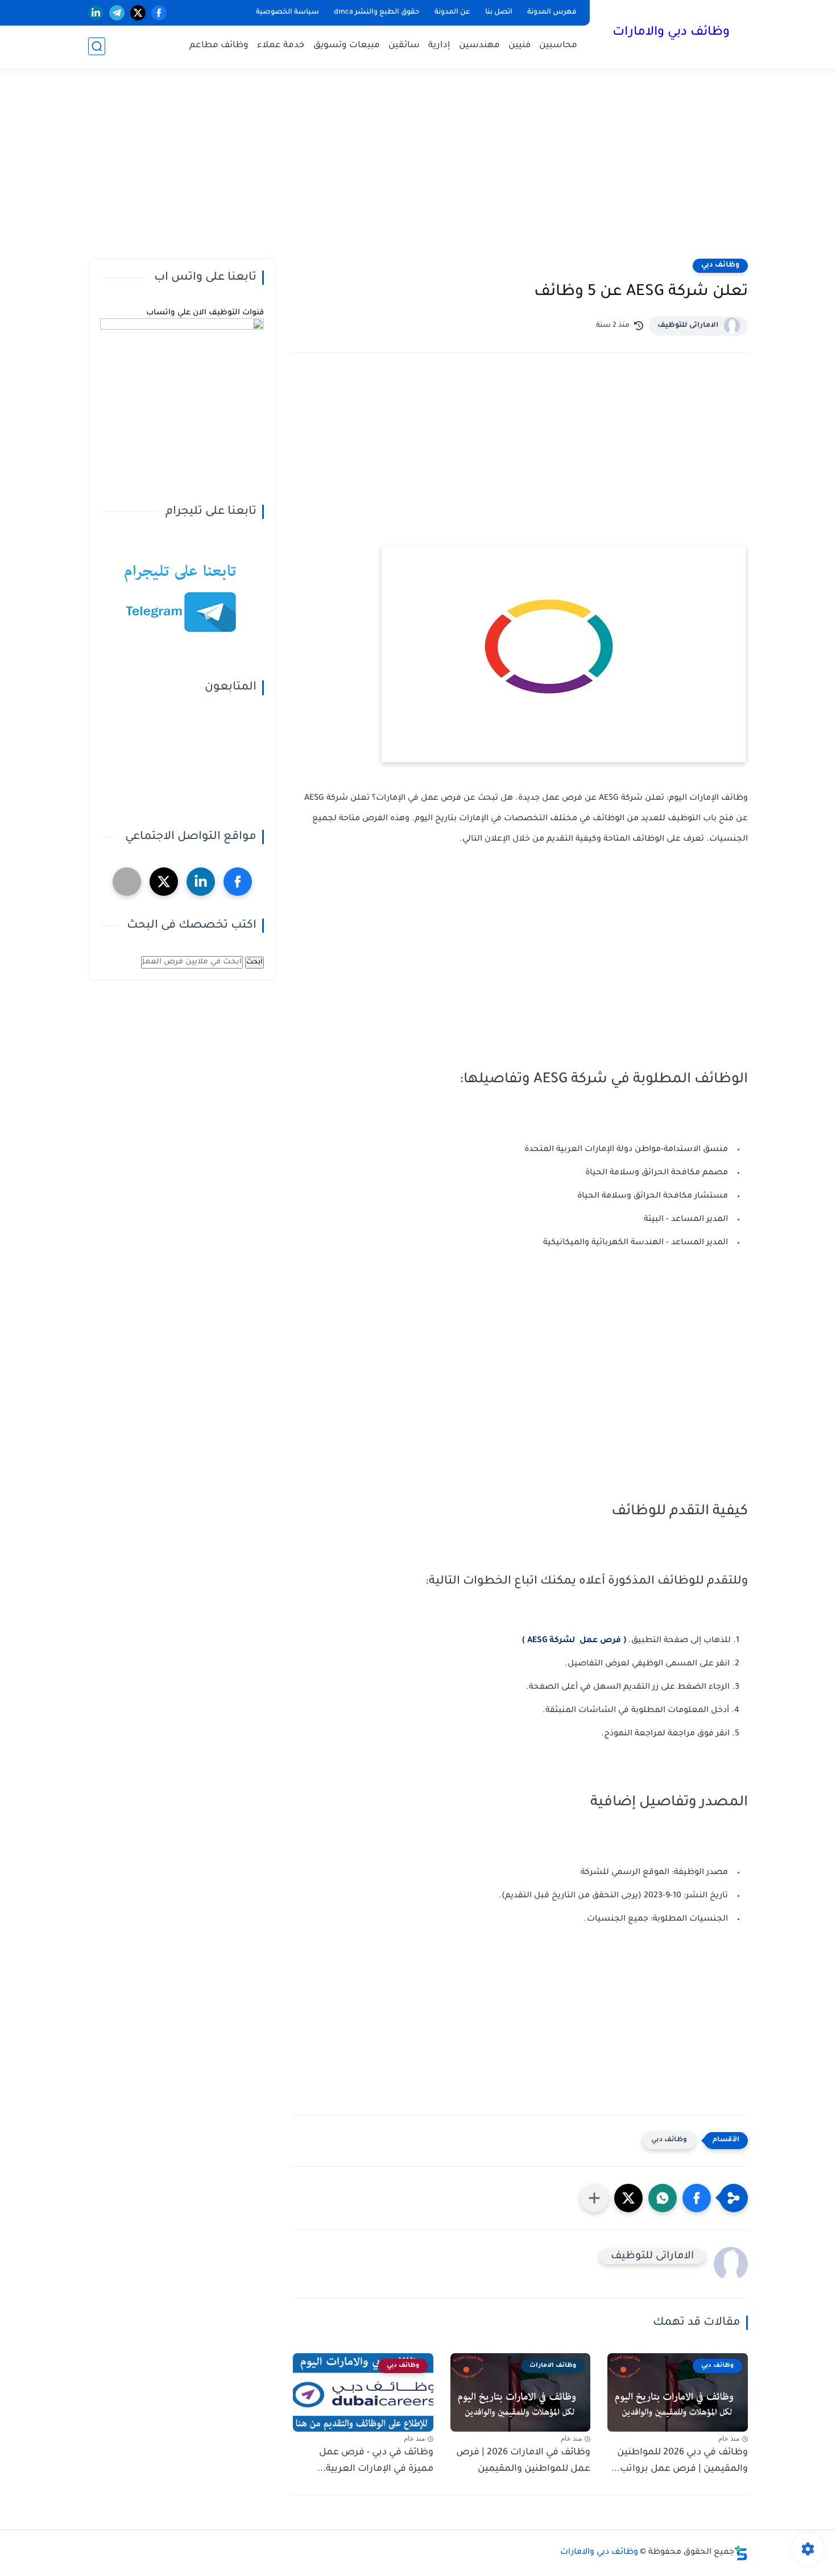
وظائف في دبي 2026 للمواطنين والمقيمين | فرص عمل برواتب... (680, 2461)
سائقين (404, 46)
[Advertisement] (418, 171)
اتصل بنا (499, 13)
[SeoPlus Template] (741, 2553)
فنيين (520, 46)
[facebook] (159, 13)
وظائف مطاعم (219, 46)
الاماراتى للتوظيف (688, 326)
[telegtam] (127, 882)
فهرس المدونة (552, 13)
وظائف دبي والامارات (671, 33)
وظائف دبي (720, 265)
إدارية (439, 46)
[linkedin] (96, 13)
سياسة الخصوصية (287, 13)
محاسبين (558, 46)
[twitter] (138, 13)
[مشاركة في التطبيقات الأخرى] (594, 2198)
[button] (697, 2198)
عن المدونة (452, 13)
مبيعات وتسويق (347, 46)
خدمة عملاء (281, 46)
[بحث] (97, 46)
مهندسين (479, 46)
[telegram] (117, 13)
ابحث (254, 962)
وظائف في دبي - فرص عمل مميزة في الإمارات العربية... (375, 2461)
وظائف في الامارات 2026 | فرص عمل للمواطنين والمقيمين (523, 2461)
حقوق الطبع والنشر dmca (377, 13)
